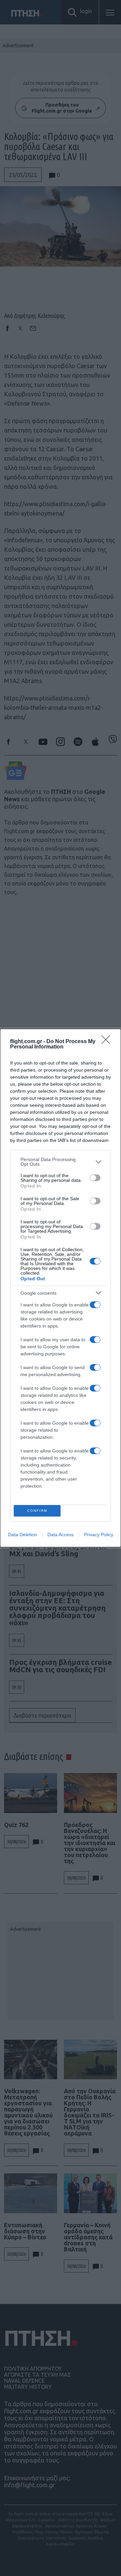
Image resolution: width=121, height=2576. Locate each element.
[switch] (95, 1178)
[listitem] (61, 1162)
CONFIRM (37, 1511)
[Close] (108, 1042)
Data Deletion (23, 1535)
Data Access (61, 1535)
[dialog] (61, 1288)
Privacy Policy (99, 1535)
